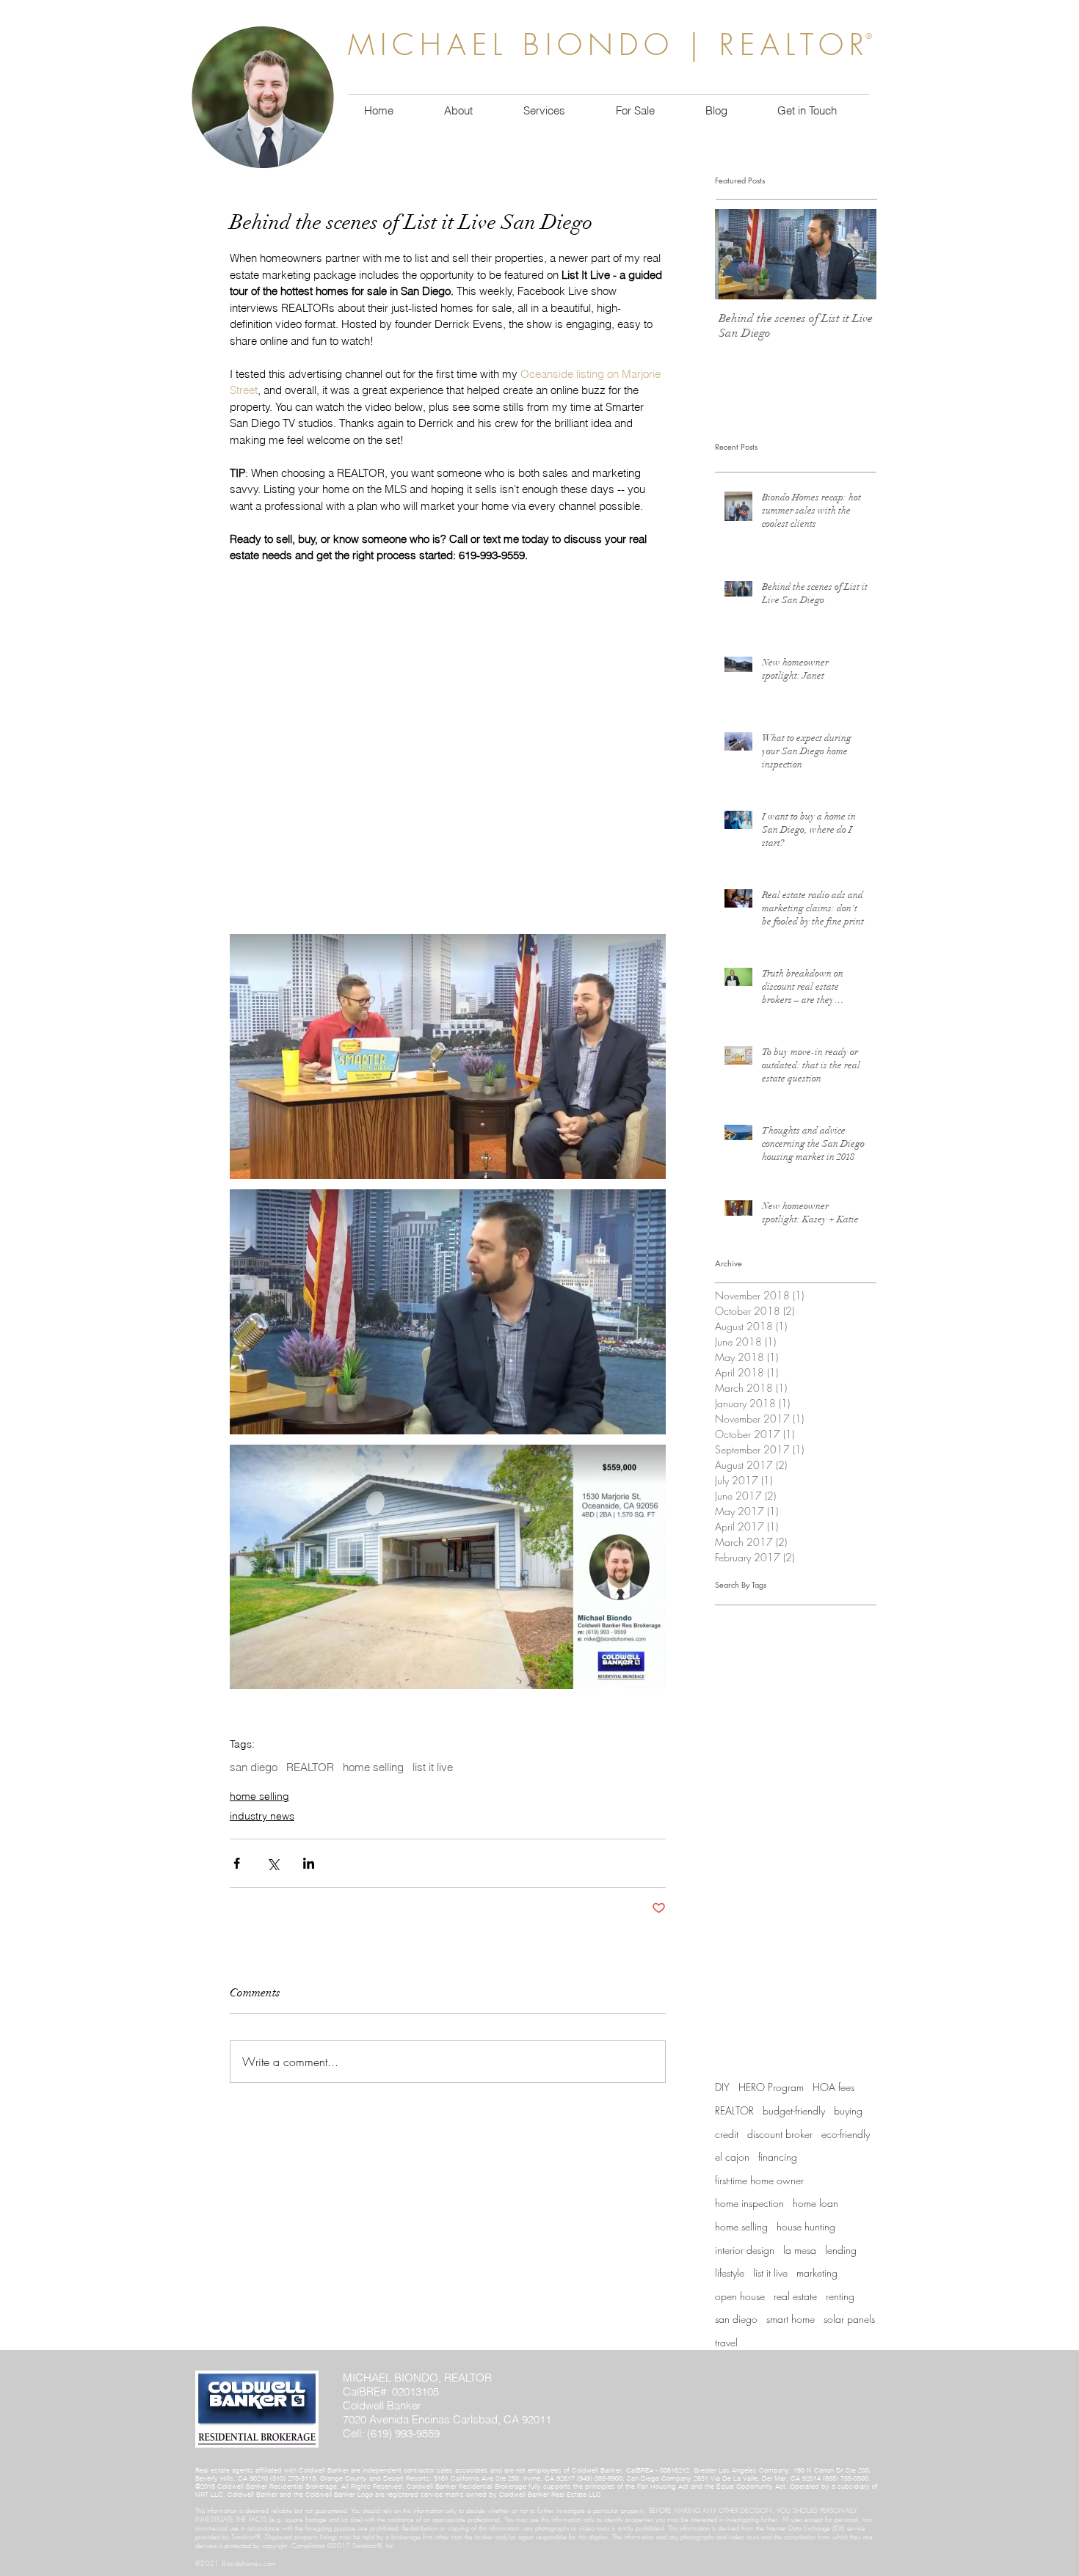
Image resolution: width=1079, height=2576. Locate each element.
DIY (722, 2087)
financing (778, 2157)
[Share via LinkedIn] (309, 1863)
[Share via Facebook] (237, 1863)
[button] (635, 111)
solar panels (849, 2319)
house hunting (806, 2226)
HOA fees (833, 2087)
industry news (262, 1816)
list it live (433, 1767)
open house (740, 2296)
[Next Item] (853, 254)
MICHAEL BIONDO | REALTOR (609, 44)
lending (841, 2250)
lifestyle (730, 2273)
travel (726, 2342)
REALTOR (310, 1767)
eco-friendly (846, 2134)
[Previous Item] (738, 254)
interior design (745, 2250)
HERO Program (771, 2087)
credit (727, 2134)
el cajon (732, 2157)
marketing (817, 2273)
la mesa (800, 2250)
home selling (373, 1767)
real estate (795, 2296)
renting (840, 2296)
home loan (815, 2203)
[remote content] (448, 752)
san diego (254, 1767)
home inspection (749, 2203)
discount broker (780, 2134)
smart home (791, 2319)
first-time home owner (759, 2180)
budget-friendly (794, 2110)
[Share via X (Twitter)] (273, 1863)
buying (848, 2110)
